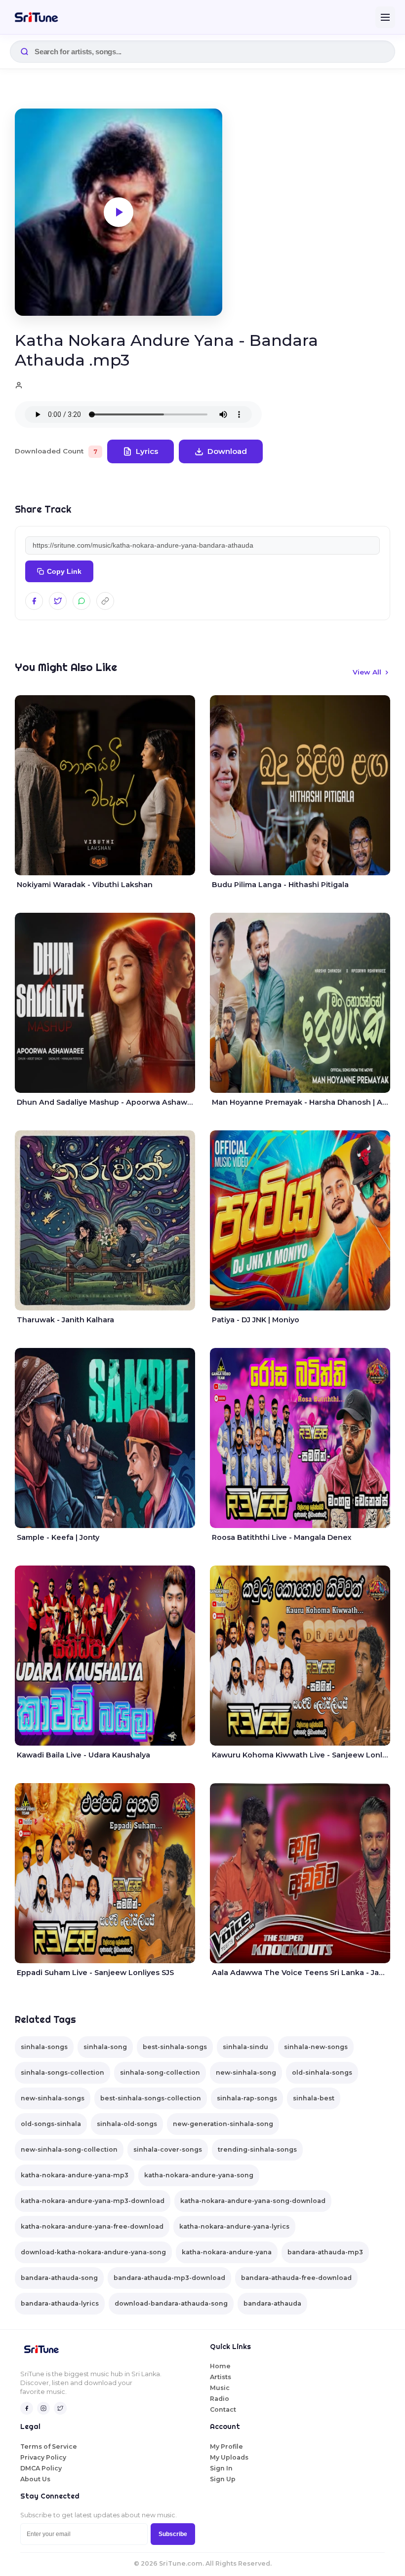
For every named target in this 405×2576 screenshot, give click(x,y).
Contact (223, 2409)
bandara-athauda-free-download (296, 2278)
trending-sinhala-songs (257, 2149)
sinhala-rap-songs (247, 2098)
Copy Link (64, 572)
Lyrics (147, 451)
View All (367, 672)
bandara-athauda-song (59, 2278)
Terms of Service (49, 2446)
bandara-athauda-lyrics (60, 2303)
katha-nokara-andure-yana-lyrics (234, 2226)
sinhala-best (314, 2098)
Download (227, 451)
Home (220, 2366)
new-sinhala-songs (53, 2098)
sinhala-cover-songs (168, 2149)
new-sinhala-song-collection (69, 2149)
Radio (220, 2399)
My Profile (226, 2446)
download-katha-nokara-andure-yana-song (93, 2252)
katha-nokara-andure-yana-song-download (253, 2201)
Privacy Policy (43, 2457)
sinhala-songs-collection (62, 2072)
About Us (35, 2479)
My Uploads (229, 2457)
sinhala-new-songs (316, 2047)
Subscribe (173, 2534)
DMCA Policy (41, 2468)
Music (220, 2388)
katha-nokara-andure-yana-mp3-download (93, 2201)
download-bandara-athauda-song (171, 2303)
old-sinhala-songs (322, 2072)
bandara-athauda (272, 2303)
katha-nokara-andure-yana (227, 2252)
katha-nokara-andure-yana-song (199, 2175)
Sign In (221, 2468)
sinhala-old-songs (127, 2124)
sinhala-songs (44, 2047)
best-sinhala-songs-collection (151, 2098)
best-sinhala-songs (175, 2047)
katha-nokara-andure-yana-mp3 (75, 2175)
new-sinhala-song (246, 2072)
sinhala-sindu (245, 2047)
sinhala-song (105, 2047)
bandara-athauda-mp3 (325, 2252)
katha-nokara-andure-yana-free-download (92, 2226)
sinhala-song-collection (160, 2072)
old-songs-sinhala (51, 2124)
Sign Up (223, 2479)
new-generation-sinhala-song (223, 2124)
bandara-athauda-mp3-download (169, 2278)
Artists (221, 2377)
